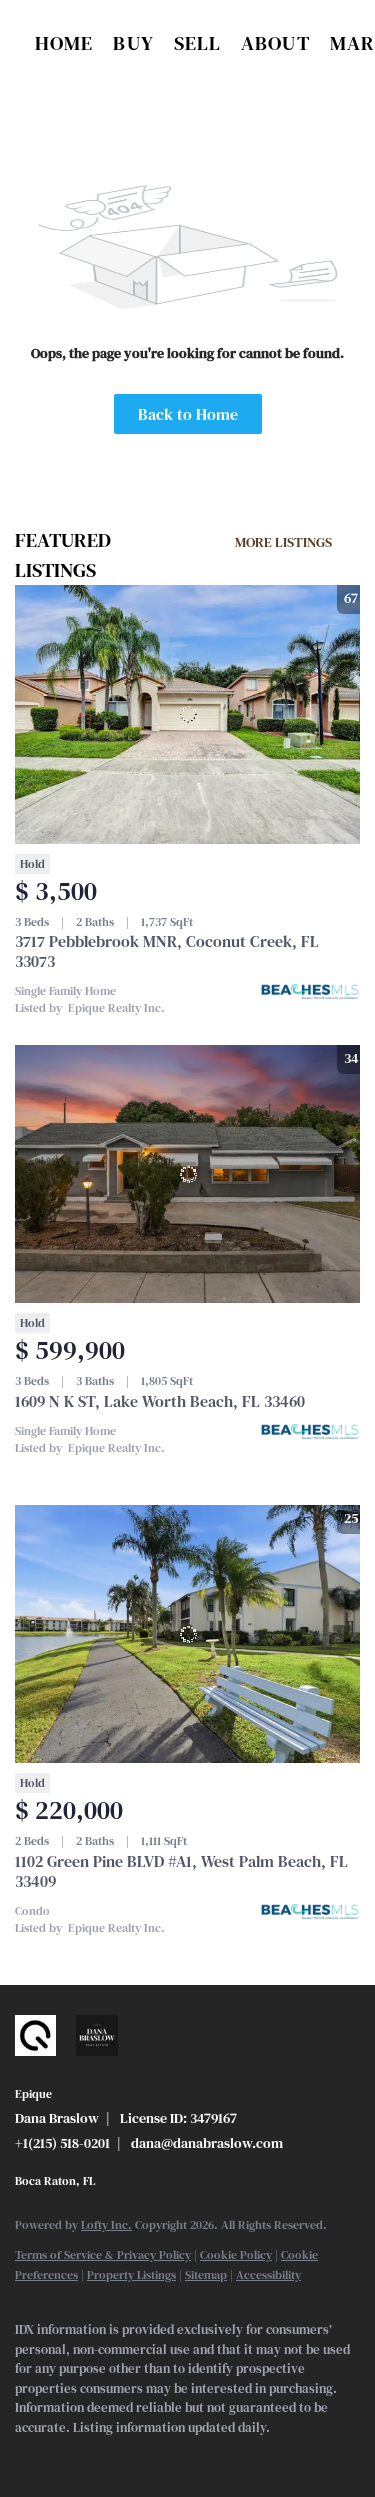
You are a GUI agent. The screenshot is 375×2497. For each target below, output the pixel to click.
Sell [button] (197, 43)
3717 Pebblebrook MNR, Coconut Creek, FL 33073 (167, 951)
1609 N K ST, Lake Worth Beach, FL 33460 (160, 1401)
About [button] (275, 43)
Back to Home (188, 414)
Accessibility (268, 2275)
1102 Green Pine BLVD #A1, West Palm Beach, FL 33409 (181, 1871)
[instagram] (105, 2457)
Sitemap (206, 2275)
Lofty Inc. (106, 2225)
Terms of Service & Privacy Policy (103, 2255)
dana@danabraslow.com (207, 2143)
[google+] (145, 2457)
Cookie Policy (236, 2255)
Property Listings (131, 2275)
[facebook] (25, 2457)
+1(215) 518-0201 (62, 2143)
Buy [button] (133, 43)
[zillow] (65, 2457)
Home (64, 43)
